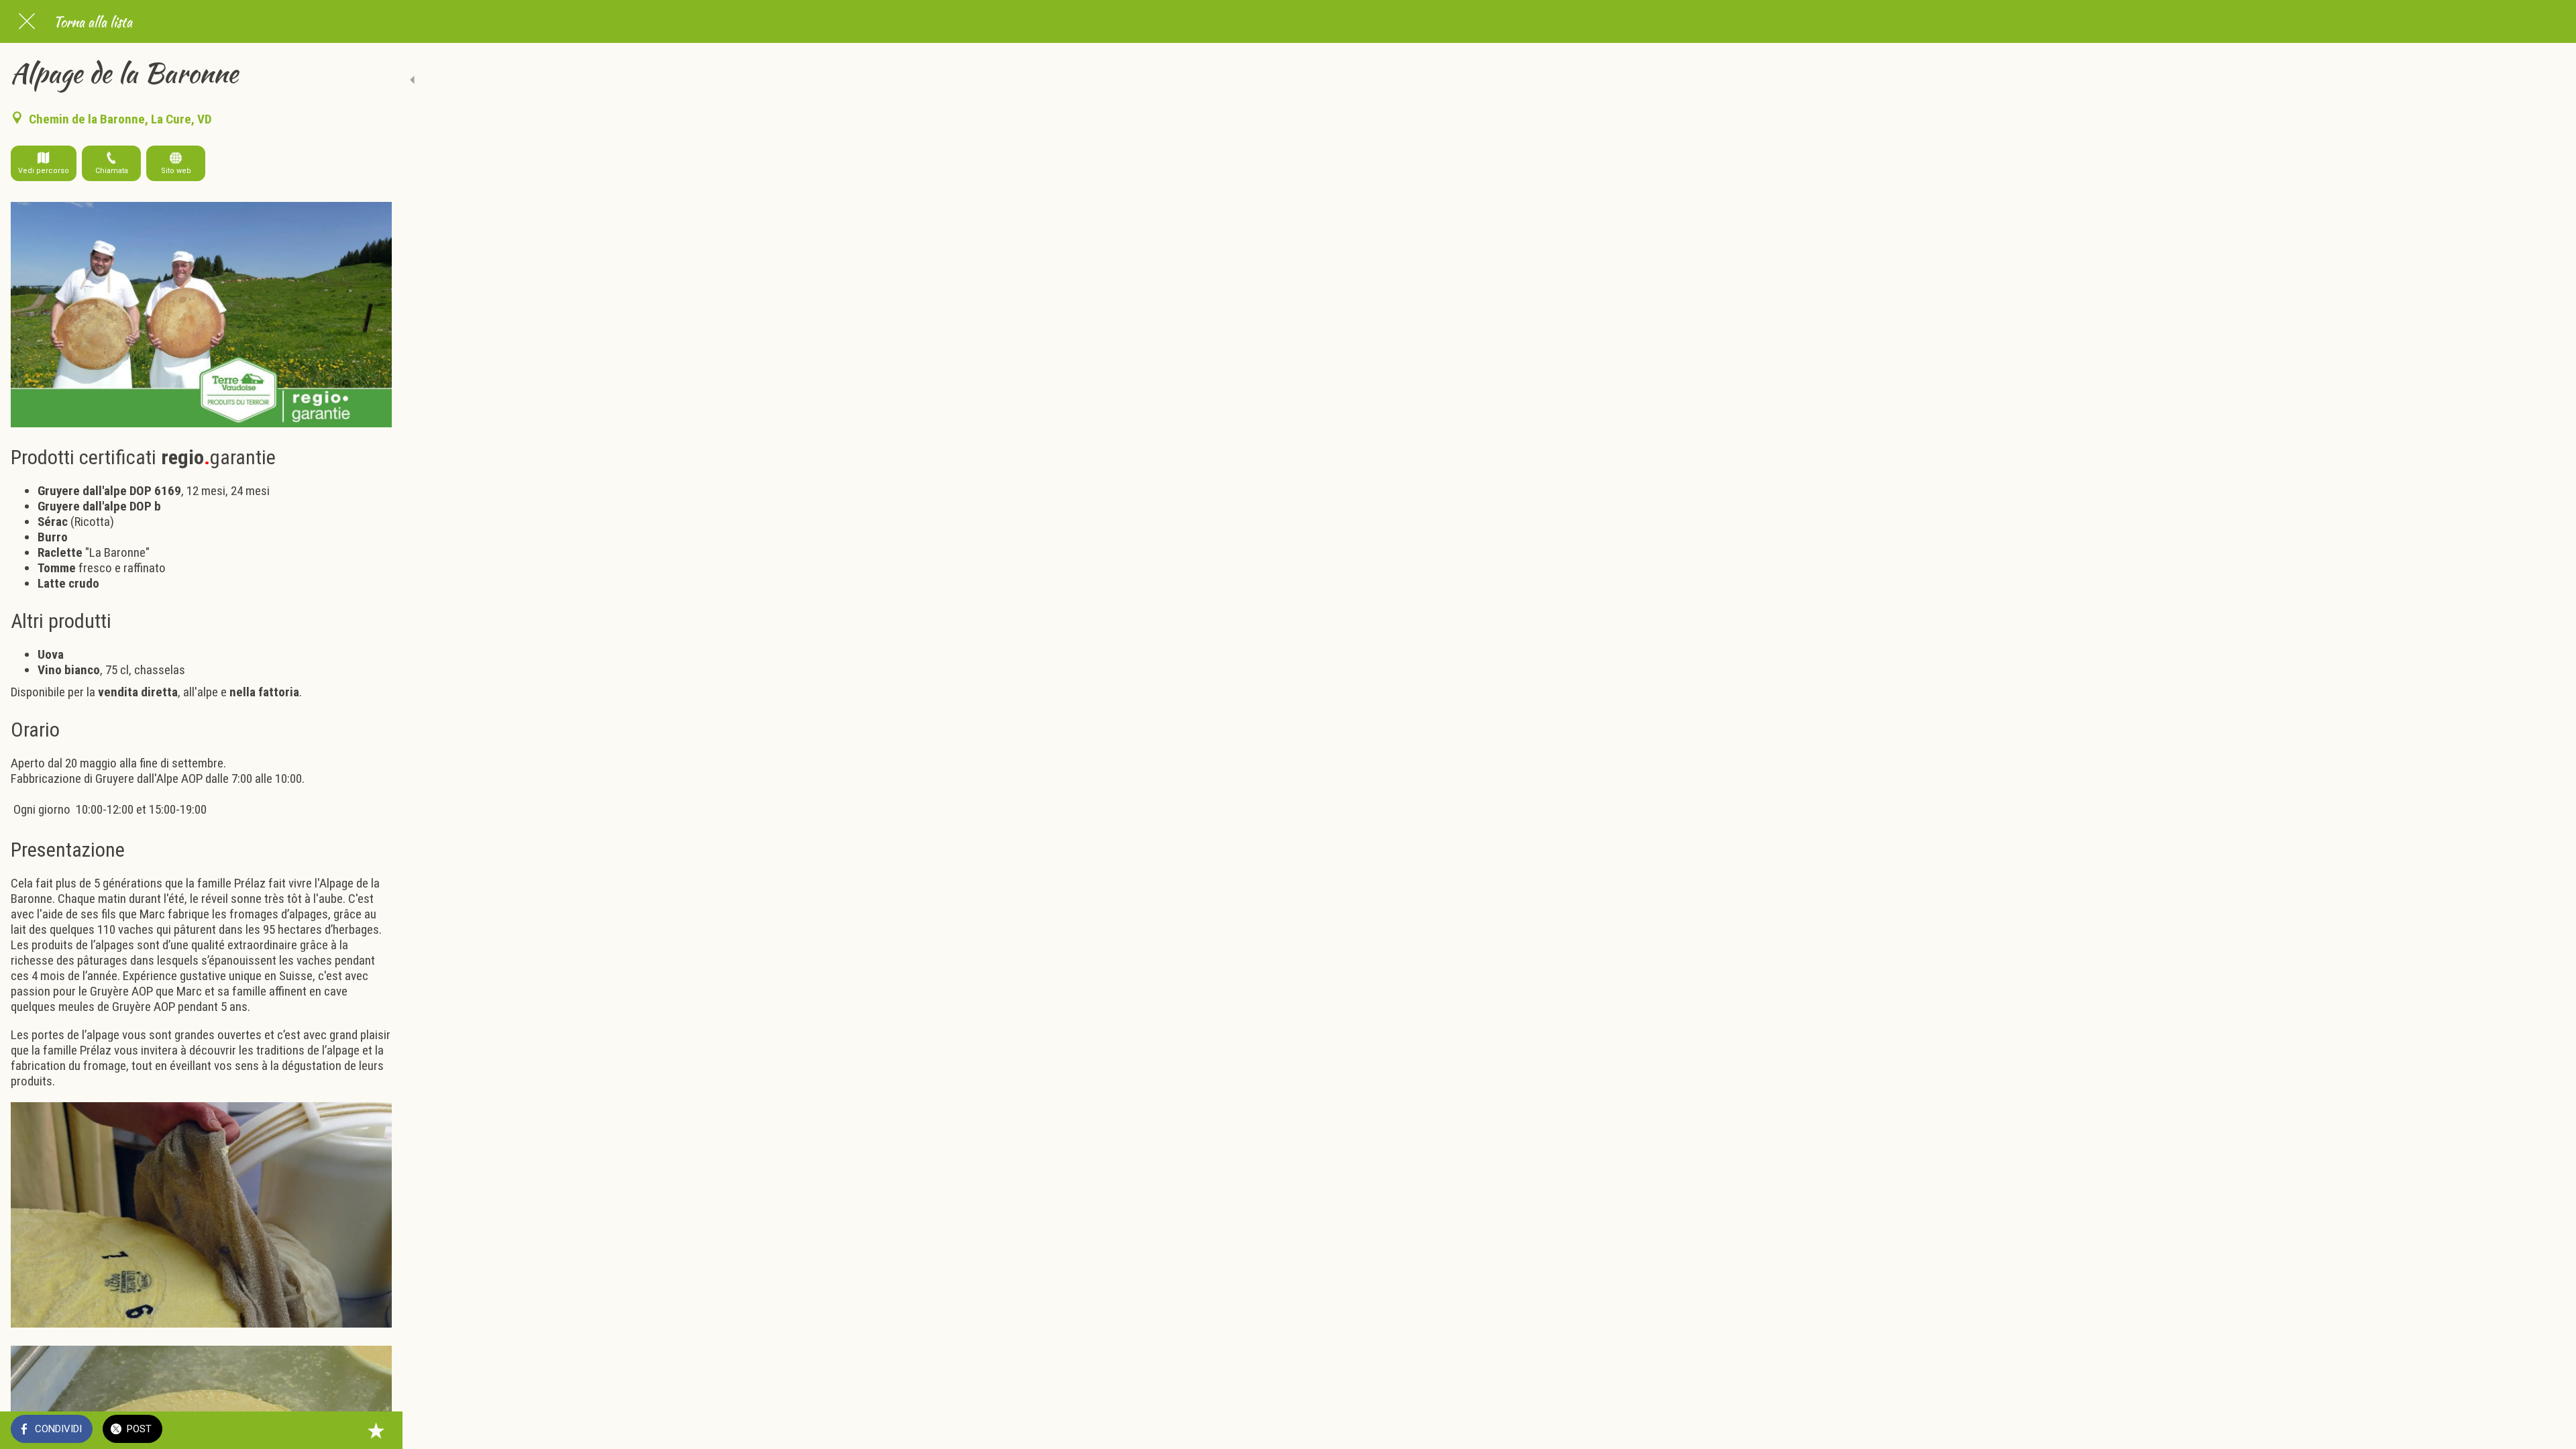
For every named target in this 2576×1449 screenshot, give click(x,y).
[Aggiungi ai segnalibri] (376, 1430)
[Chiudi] (27, 21)
